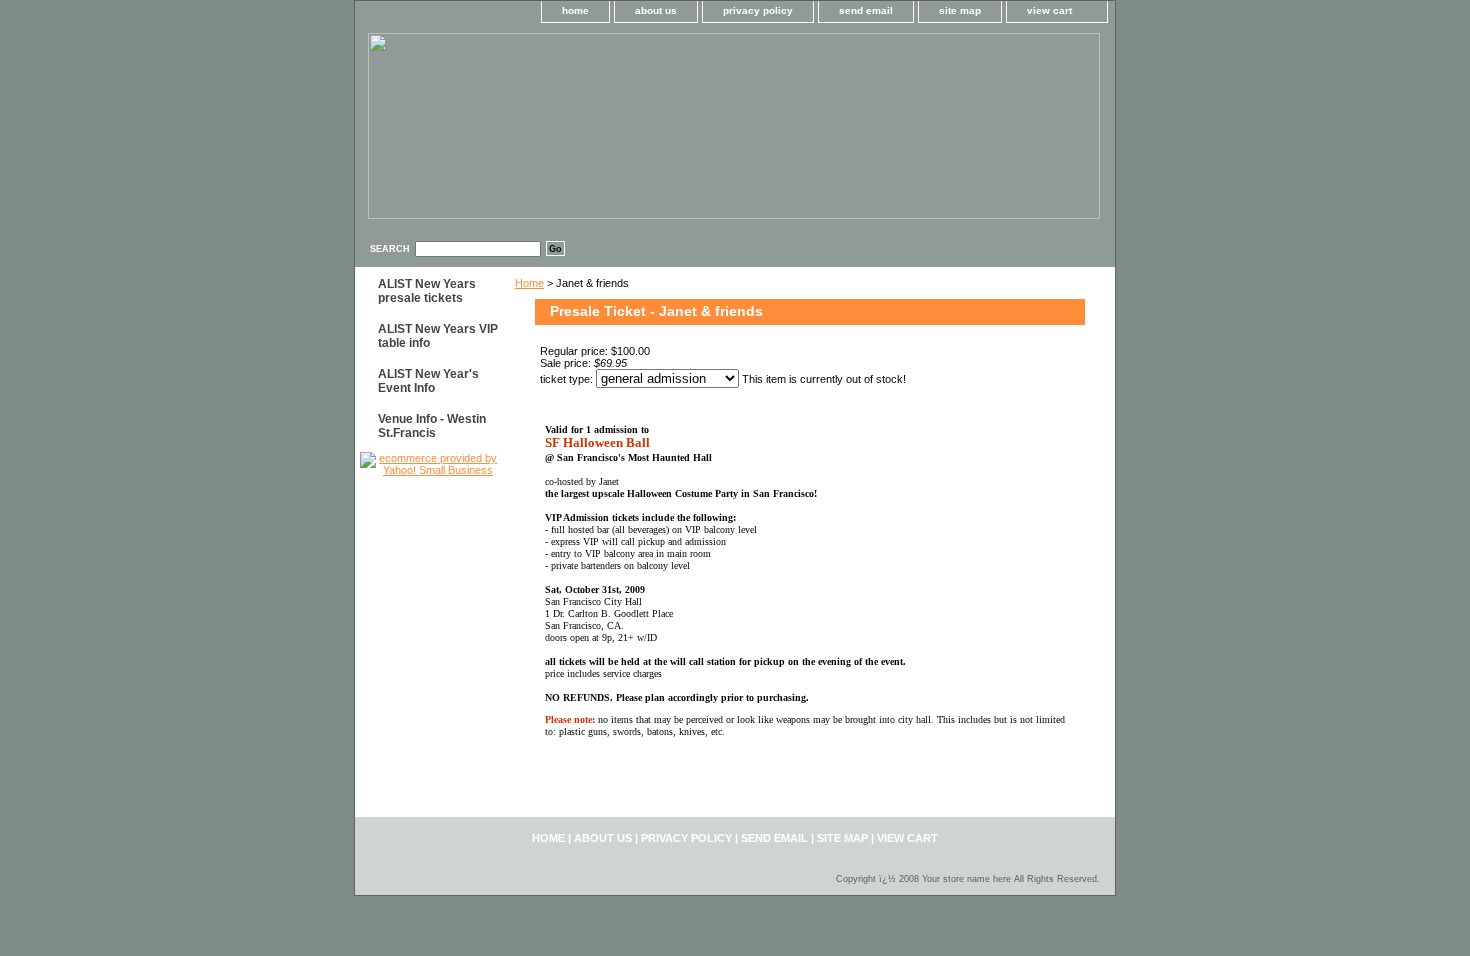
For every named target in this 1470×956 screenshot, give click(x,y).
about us (656, 10)
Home (529, 283)
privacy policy (758, 10)
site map (960, 10)
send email (866, 10)
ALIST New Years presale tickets (427, 291)
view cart (1049, 10)
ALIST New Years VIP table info (438, 336)
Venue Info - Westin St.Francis (432, 426)
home (575, 10)
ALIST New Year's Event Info (428, 381)
